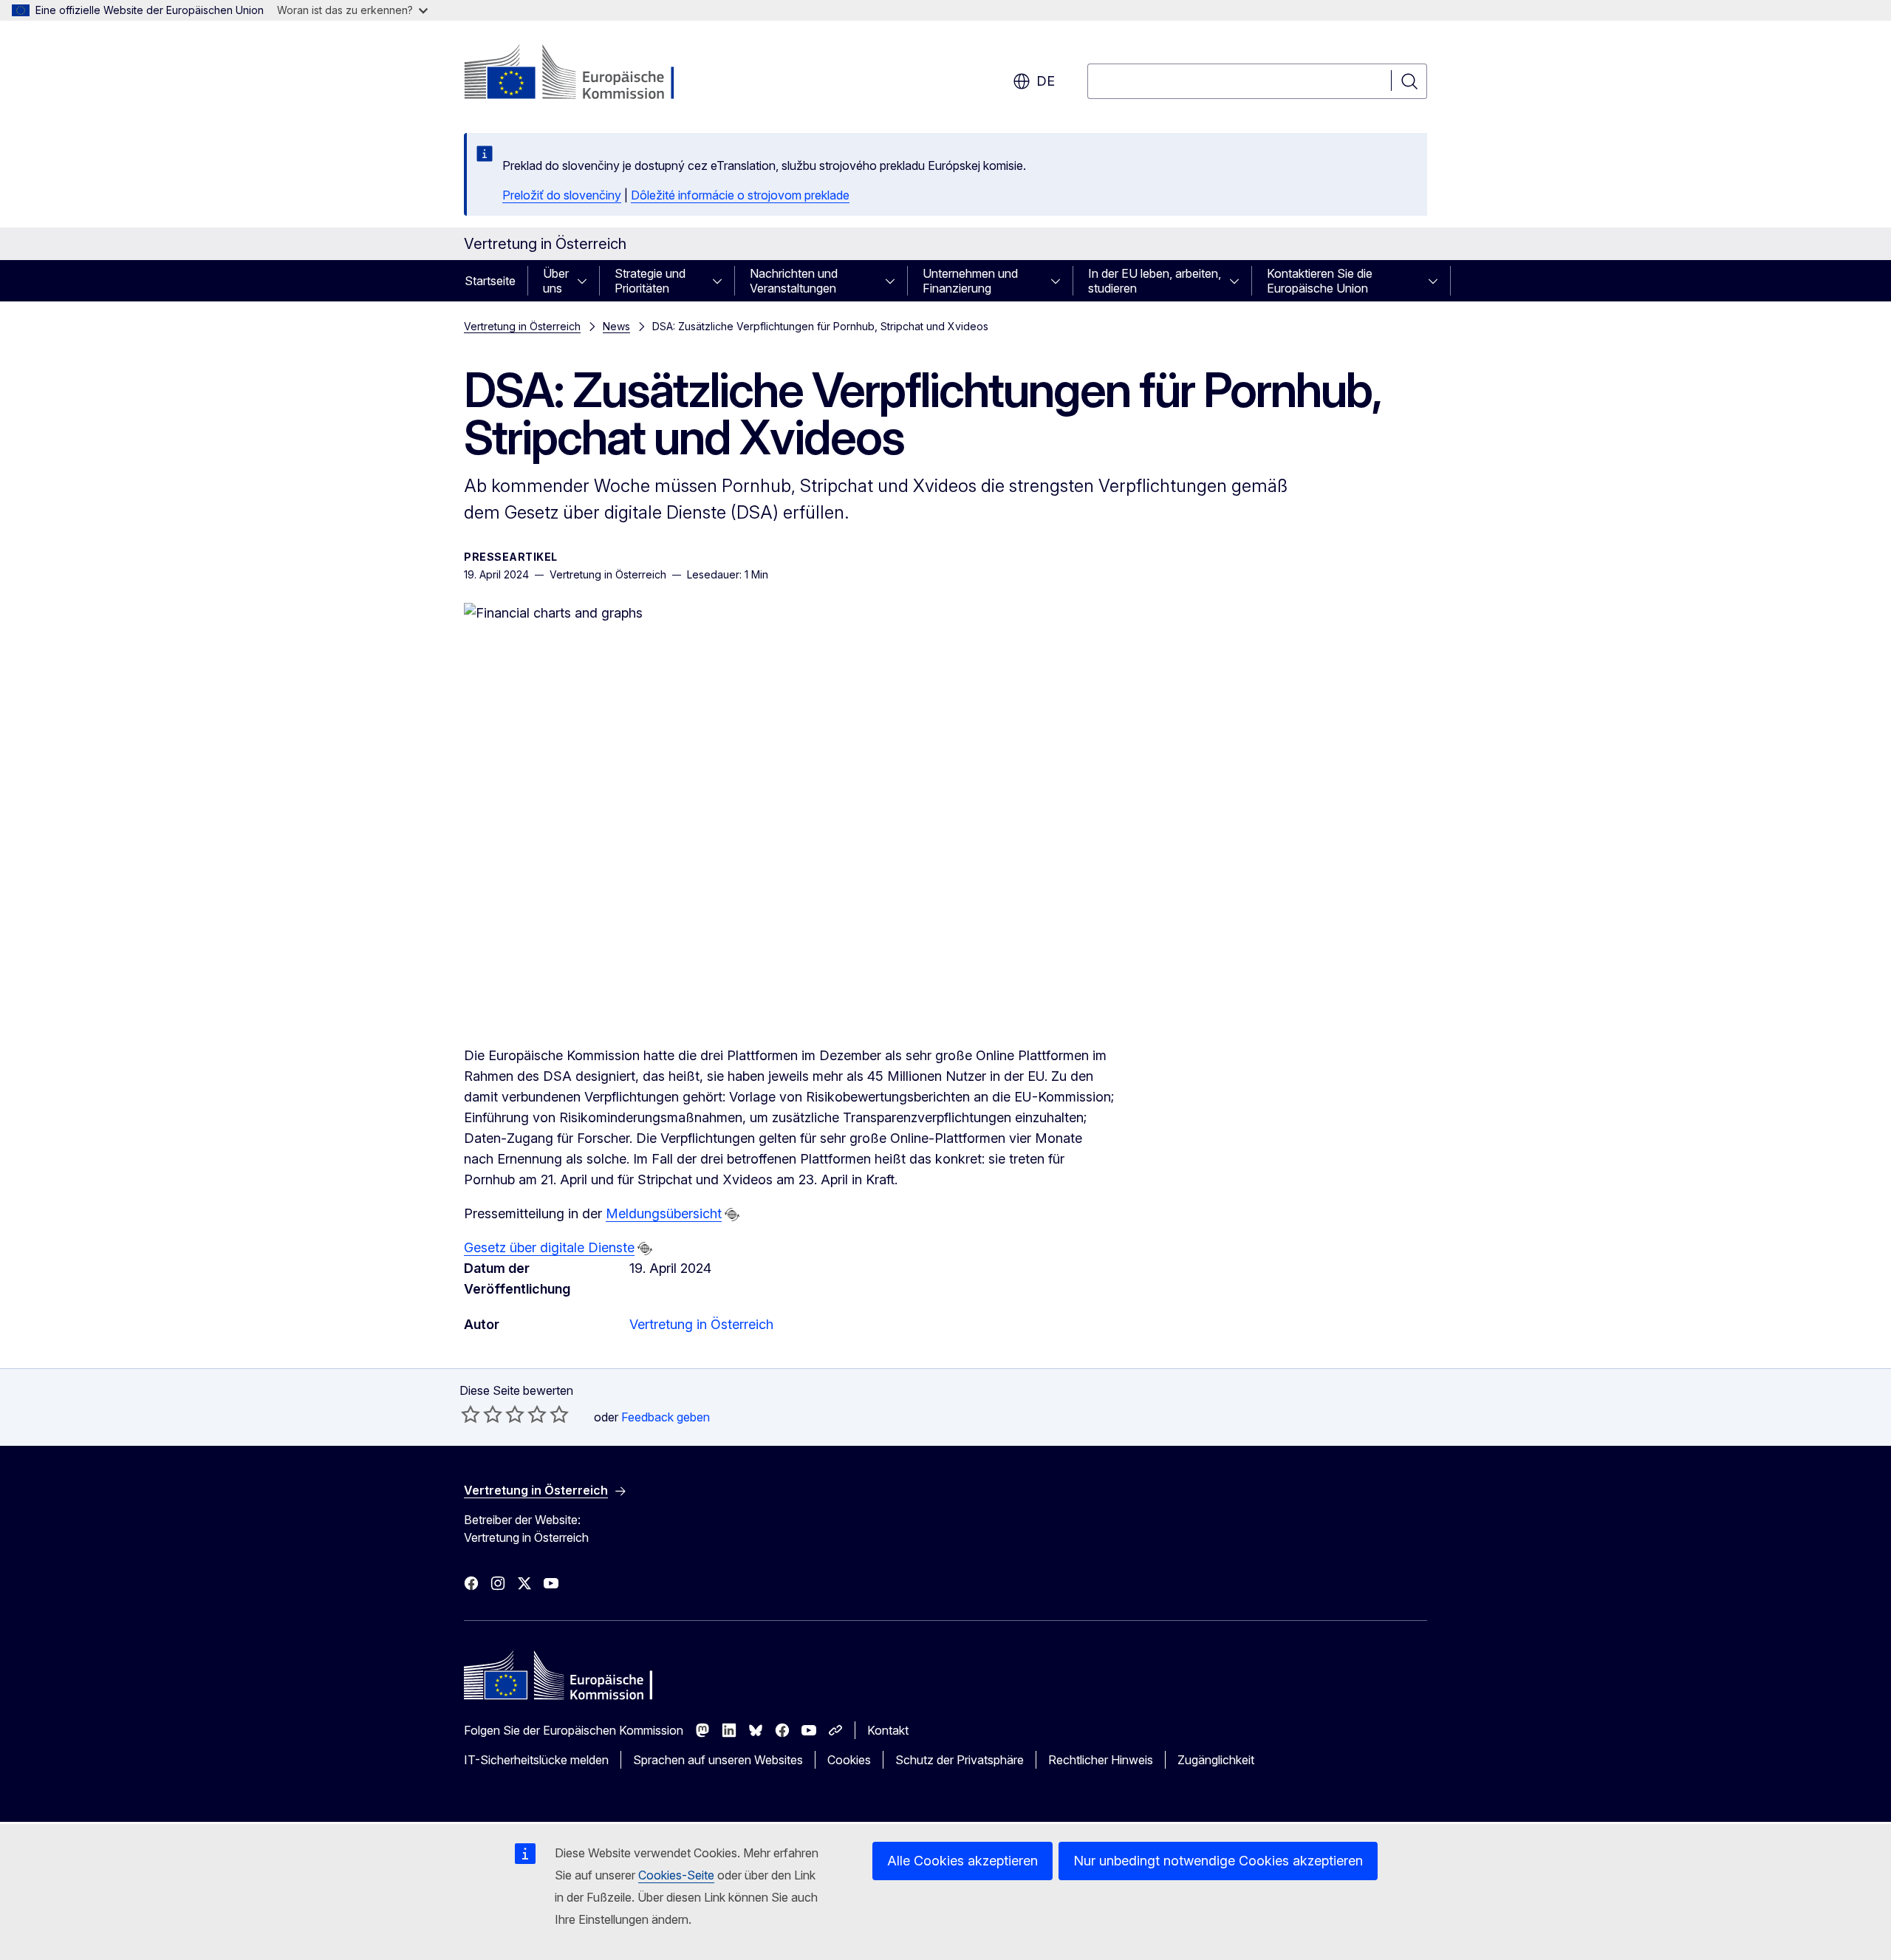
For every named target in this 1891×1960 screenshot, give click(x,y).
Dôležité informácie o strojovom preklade (740, 195)
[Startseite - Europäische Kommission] (583, 74)
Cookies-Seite (676, 1875)
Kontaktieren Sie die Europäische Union (1320, 281)
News (616, 326)
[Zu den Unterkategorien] (587, 281)
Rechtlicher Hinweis (1101, 1760)
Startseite (490, 281)
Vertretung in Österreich (522, 326)
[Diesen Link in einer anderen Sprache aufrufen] (732, 1215)
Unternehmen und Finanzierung (970, 281)
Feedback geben (666, 1417)
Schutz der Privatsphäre (960, 1760)
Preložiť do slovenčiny (562, 195)
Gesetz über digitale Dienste (549, 1247)
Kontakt (888, 1730)
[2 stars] (482, 1414)
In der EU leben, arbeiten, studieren (1155, 281)
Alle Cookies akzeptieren (962, 1861)
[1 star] (471, 1414)
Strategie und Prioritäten (650, 281)
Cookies (849, 1760)
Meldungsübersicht (664, 1213)
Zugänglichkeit (1216, 1760)
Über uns (556, 281)
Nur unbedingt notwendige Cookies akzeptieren (1218, 1861)
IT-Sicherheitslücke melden (536, 1760)
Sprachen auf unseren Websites (718, 1760)
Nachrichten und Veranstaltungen (794, 281)
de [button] (1046, 81)
